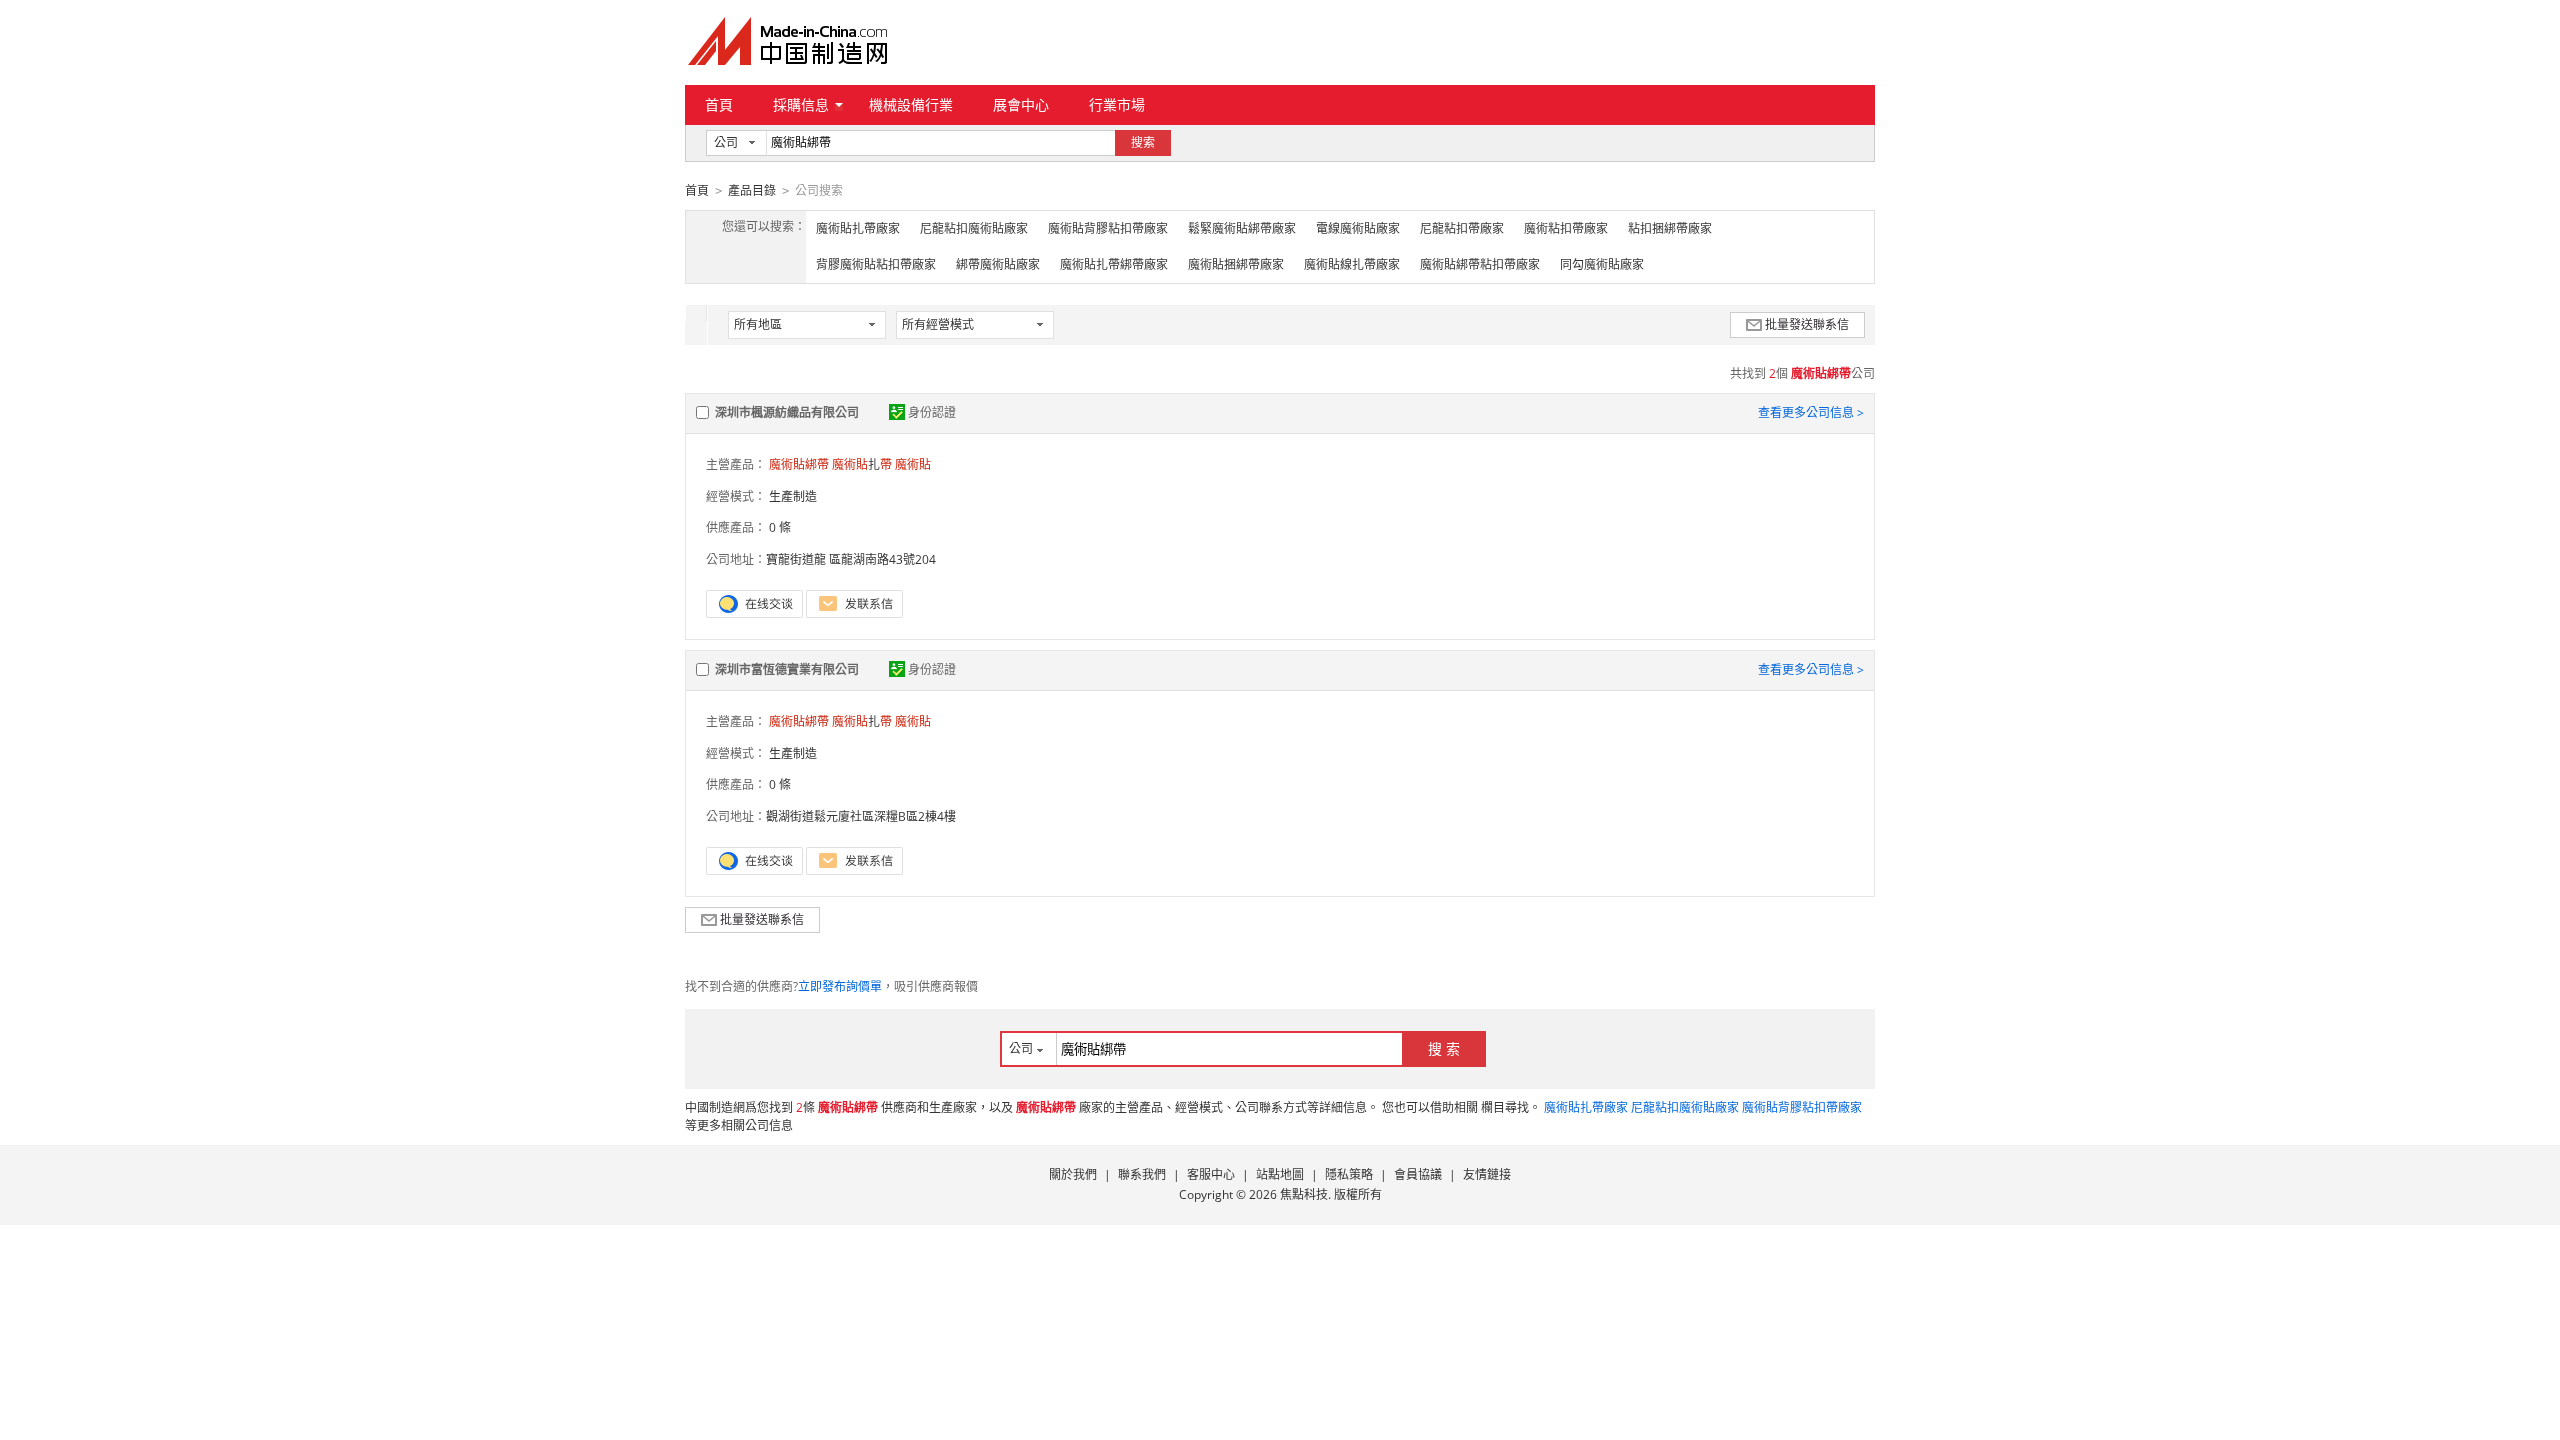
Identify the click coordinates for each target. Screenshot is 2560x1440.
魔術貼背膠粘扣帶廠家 (1108, 228)
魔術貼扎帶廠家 (858, 228)
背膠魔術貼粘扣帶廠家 (876, 264)
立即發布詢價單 (840, 986)
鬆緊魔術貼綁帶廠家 (1242, 228)
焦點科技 (1304, 1194)
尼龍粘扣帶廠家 (1462, 228)
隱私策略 (1349, 1174)
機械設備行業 (911, 104)
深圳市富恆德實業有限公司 (787, 669)
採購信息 (801, 104)
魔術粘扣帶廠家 (1566, 228)
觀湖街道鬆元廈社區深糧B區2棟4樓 (861, 816)
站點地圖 (1280, 1174)
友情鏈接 (1487, 1174)
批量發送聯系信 (1807, 324)
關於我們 (1073, 1174)
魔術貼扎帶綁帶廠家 (1114, 264)
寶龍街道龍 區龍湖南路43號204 (851, 559)
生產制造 (793, 496)
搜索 (1143, 142)
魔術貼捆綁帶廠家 (1236, 264)
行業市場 (1117, 104)
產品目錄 (752, 190)
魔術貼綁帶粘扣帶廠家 (1480, 264)
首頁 (719, 104)
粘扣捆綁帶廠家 (1670, 228)
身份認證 (932, 412)
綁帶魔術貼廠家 (998, 264)
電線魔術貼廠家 (1358, 228)
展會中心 (1021, 104)
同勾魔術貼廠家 (1602, 264)
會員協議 (1418, 1174)
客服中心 (1211, 1174)
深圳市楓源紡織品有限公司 (787, 412)
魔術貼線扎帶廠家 (1352, 264)
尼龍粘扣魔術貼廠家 (974, 228)
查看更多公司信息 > (1811, 412)
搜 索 (1444, 1048)
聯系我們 (1142, 1174)
